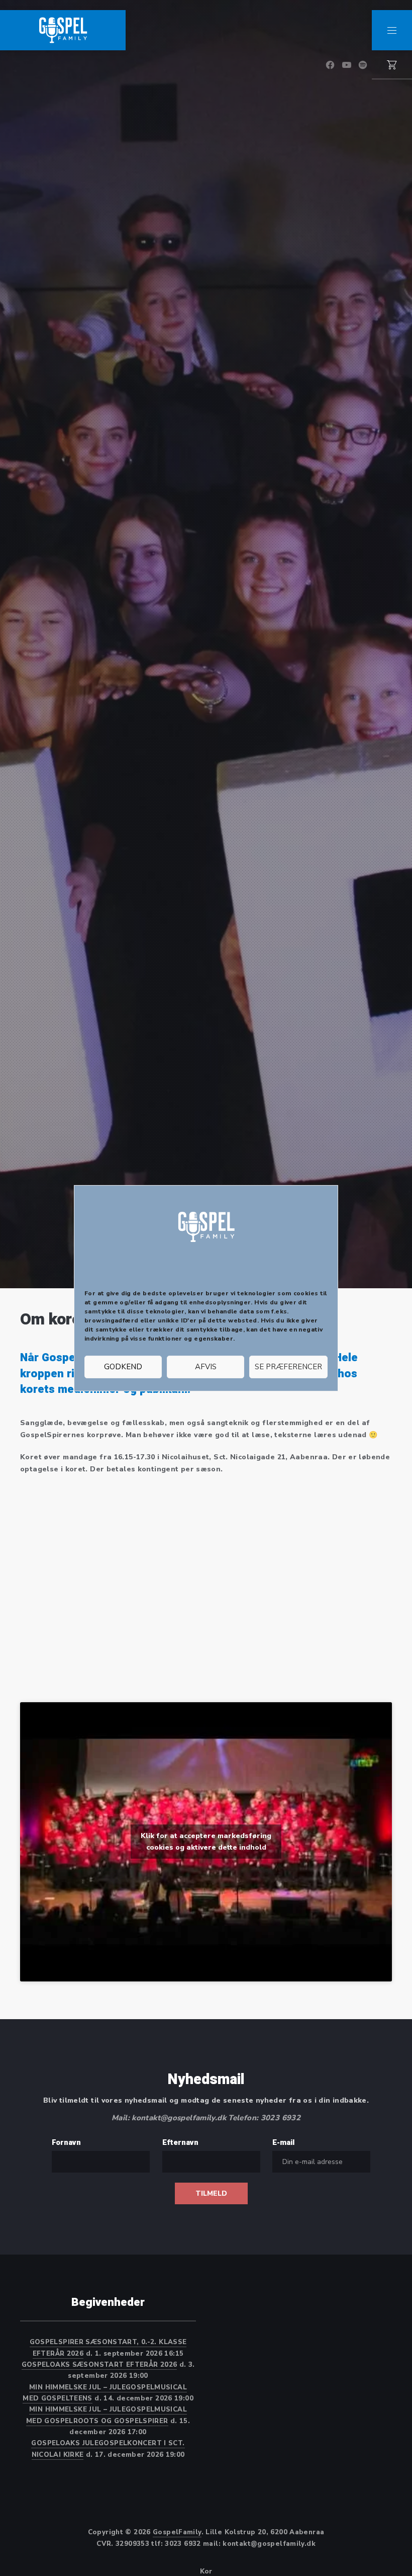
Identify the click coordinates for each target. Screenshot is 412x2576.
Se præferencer (288, 1367)
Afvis (206, 1367)
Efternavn (180, 2142)
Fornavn (66, 2142)
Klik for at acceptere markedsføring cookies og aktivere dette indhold (206, 1842)
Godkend (123, 1367)
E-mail (283, 2142)
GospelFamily (177, 2532)
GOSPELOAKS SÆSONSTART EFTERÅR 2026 (99, 2365)
